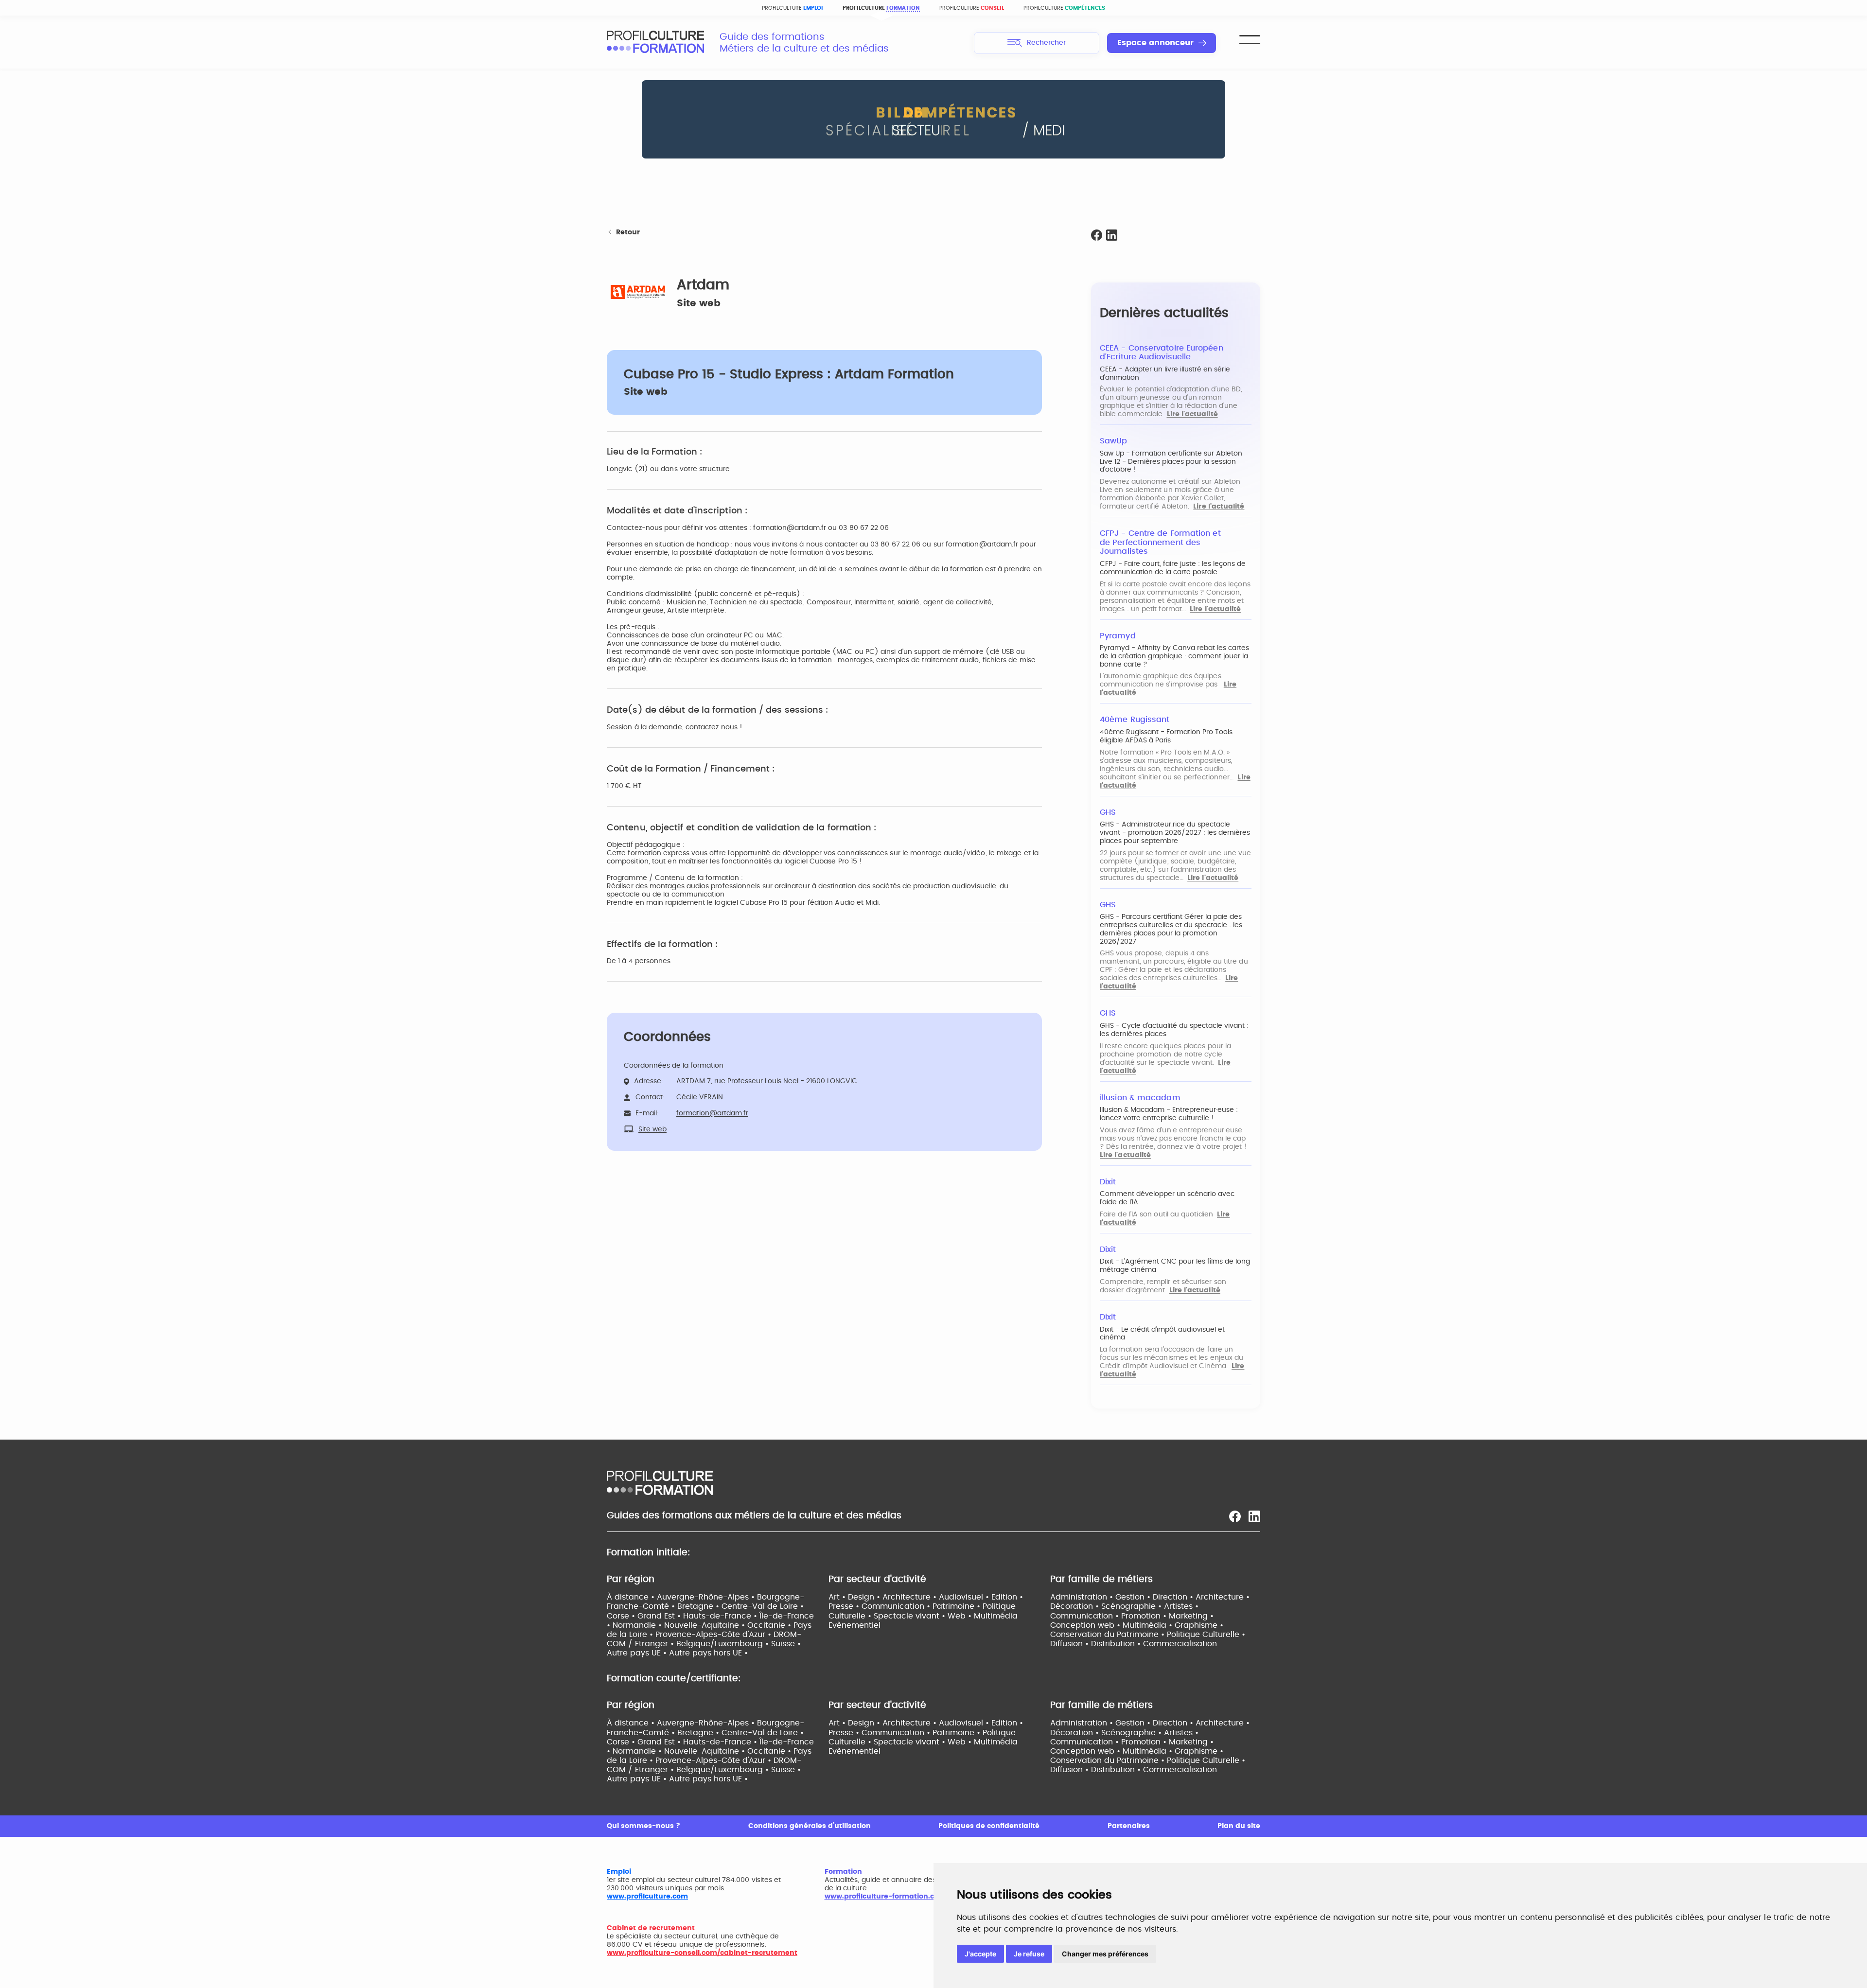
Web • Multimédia (983, 1616)
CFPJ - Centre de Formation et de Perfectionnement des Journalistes (1160, 542)
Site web (699, 303)
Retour (628, 232)
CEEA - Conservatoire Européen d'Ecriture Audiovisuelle (1162, 353)
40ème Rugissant (1135, 720)
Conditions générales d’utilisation (810, 1826)
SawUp (1113, 441)
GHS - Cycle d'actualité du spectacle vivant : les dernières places (1174, 1030)
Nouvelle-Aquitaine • (706, 1625)
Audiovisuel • (965, 1597)
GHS (1108, 812)
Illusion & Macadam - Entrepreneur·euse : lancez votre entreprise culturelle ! (1169, 1114)
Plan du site (1239, 1826)
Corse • (622, 1616)
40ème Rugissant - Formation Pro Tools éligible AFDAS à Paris (1166, 736)
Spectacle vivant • (911, 1616)
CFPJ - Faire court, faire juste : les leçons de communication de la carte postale (1173, 568)
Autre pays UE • (638, 1653)
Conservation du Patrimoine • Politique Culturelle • (1148, 1635)
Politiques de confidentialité (989, 1826)
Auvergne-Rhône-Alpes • (707, 1597)
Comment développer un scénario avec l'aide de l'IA (1167, 1198)
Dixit (1108, 1182)
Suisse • (786, 1644)
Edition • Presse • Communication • (926, 1602)
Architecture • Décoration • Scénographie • (1150, 1602)
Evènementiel (854, 1625)
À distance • (632, 1597)
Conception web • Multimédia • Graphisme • (1137, 1625)
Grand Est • (660, 1616)
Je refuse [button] (1029, 1954)
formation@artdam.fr (712, 1113)
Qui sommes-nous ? (643, 1826)
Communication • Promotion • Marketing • (1132, 1616)
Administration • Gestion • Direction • (1123, 1597)
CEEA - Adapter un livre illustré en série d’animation (1165, 374)
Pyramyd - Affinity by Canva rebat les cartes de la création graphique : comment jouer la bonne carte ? (1174, 656)
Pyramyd (1118, 636)
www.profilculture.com (647, 1897)
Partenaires (1129, 1826)
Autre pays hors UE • (708, 1653)
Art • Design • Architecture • (884, 1597)
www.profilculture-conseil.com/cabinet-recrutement (702, 1953)
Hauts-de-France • (721, 1616)
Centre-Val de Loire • (763, 1606)
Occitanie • (770, 1625)
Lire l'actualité (1192, 414)
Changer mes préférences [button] (1105, 1954)
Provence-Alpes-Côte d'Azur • (714, 1635)
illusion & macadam (1140, 1098)
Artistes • (1181, 1606)
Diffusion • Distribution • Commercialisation (1134, 1644)
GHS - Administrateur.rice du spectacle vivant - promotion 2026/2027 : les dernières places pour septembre (1175, 833)
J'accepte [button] (980, 1954)
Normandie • (638, 1625)
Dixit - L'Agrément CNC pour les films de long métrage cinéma (1175, 1266)
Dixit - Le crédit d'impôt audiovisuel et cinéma (1162, 1334)
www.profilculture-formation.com (885, 1897)
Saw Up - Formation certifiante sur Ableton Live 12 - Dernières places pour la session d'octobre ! (1171, 462)
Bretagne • (699, 1606)
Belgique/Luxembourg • (724, 1644)
